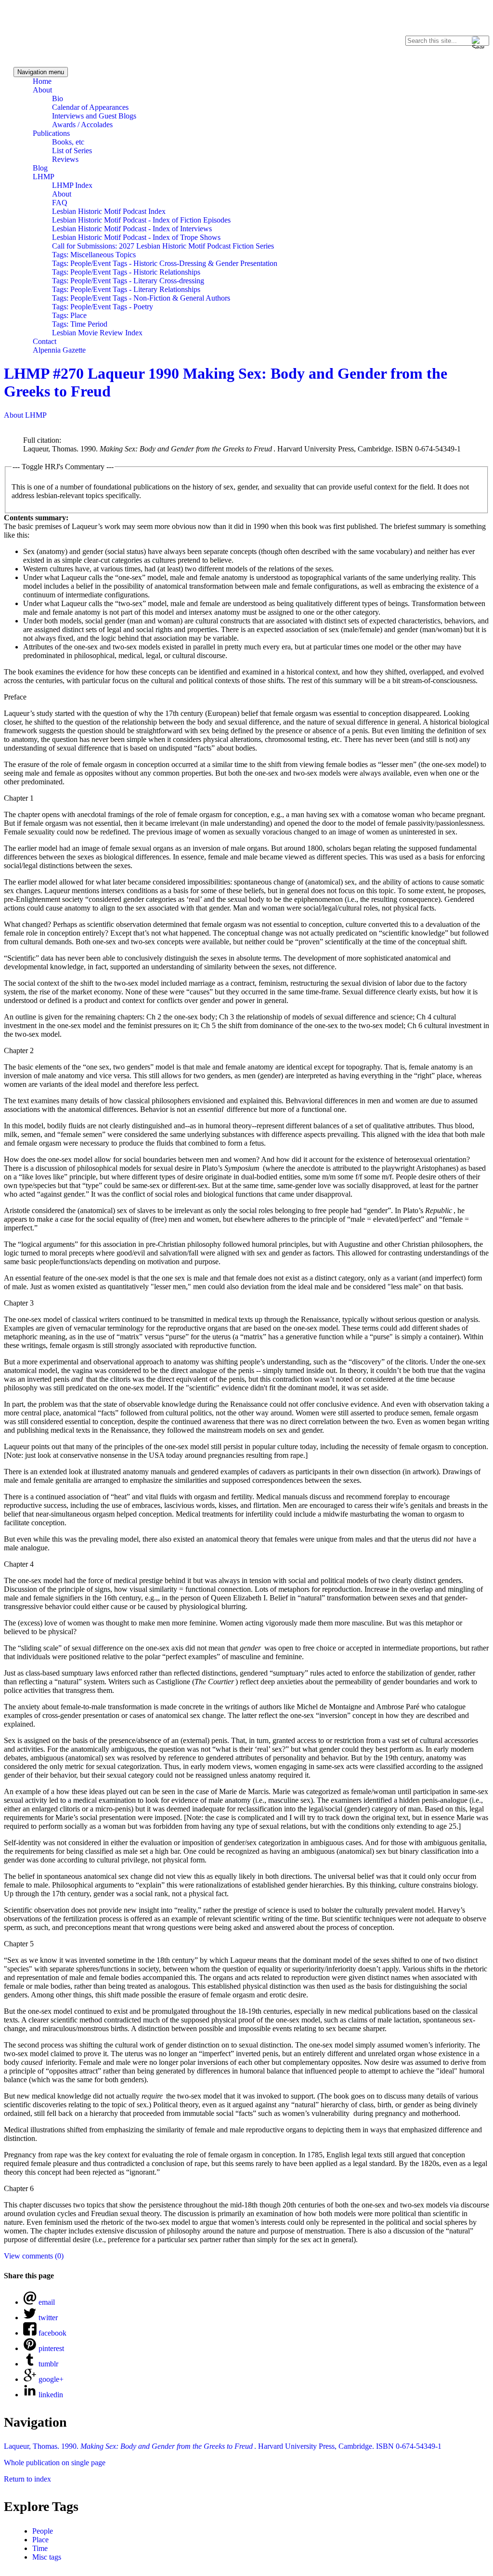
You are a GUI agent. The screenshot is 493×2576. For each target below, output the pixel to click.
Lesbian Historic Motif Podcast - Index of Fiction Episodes (141, 220)
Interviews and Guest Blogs (94, 116)
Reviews (65, 159)
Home (42, 81)
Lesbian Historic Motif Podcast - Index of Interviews (132, 229)
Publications (51, 133)
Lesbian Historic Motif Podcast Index (109, 211)
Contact (45, 341)
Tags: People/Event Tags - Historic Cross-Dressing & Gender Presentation (165, 263)
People (43, 2531)
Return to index (27, 2479)
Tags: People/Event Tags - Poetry (103, 307)
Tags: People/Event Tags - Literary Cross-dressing (128, 281)
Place (40, 2540)
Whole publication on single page (55, 2463)
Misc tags (47, 2557)
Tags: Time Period (80, 324)
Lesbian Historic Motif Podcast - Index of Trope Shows (136, 237)
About (42, 90)
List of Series (72, 151)
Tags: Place (69, 315)
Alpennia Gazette (59, 350)
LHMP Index (72, 185)
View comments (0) (34, 2256)
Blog (40, 168)
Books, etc (68, 142)
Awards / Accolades (82, 125)
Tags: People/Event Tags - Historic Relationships (126, 272)
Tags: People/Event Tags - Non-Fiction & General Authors (141, 298)
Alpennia (50, 32)
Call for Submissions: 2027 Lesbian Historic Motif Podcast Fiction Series (163, 246)
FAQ (60, 203)
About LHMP (25, 415)
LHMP (44, 177)
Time (40, 2548)
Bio (58, 99)
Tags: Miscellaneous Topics (94, 255)
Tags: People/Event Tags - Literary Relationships (126, 289)
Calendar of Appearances (90, 107)
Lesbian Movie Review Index (97, 333)
